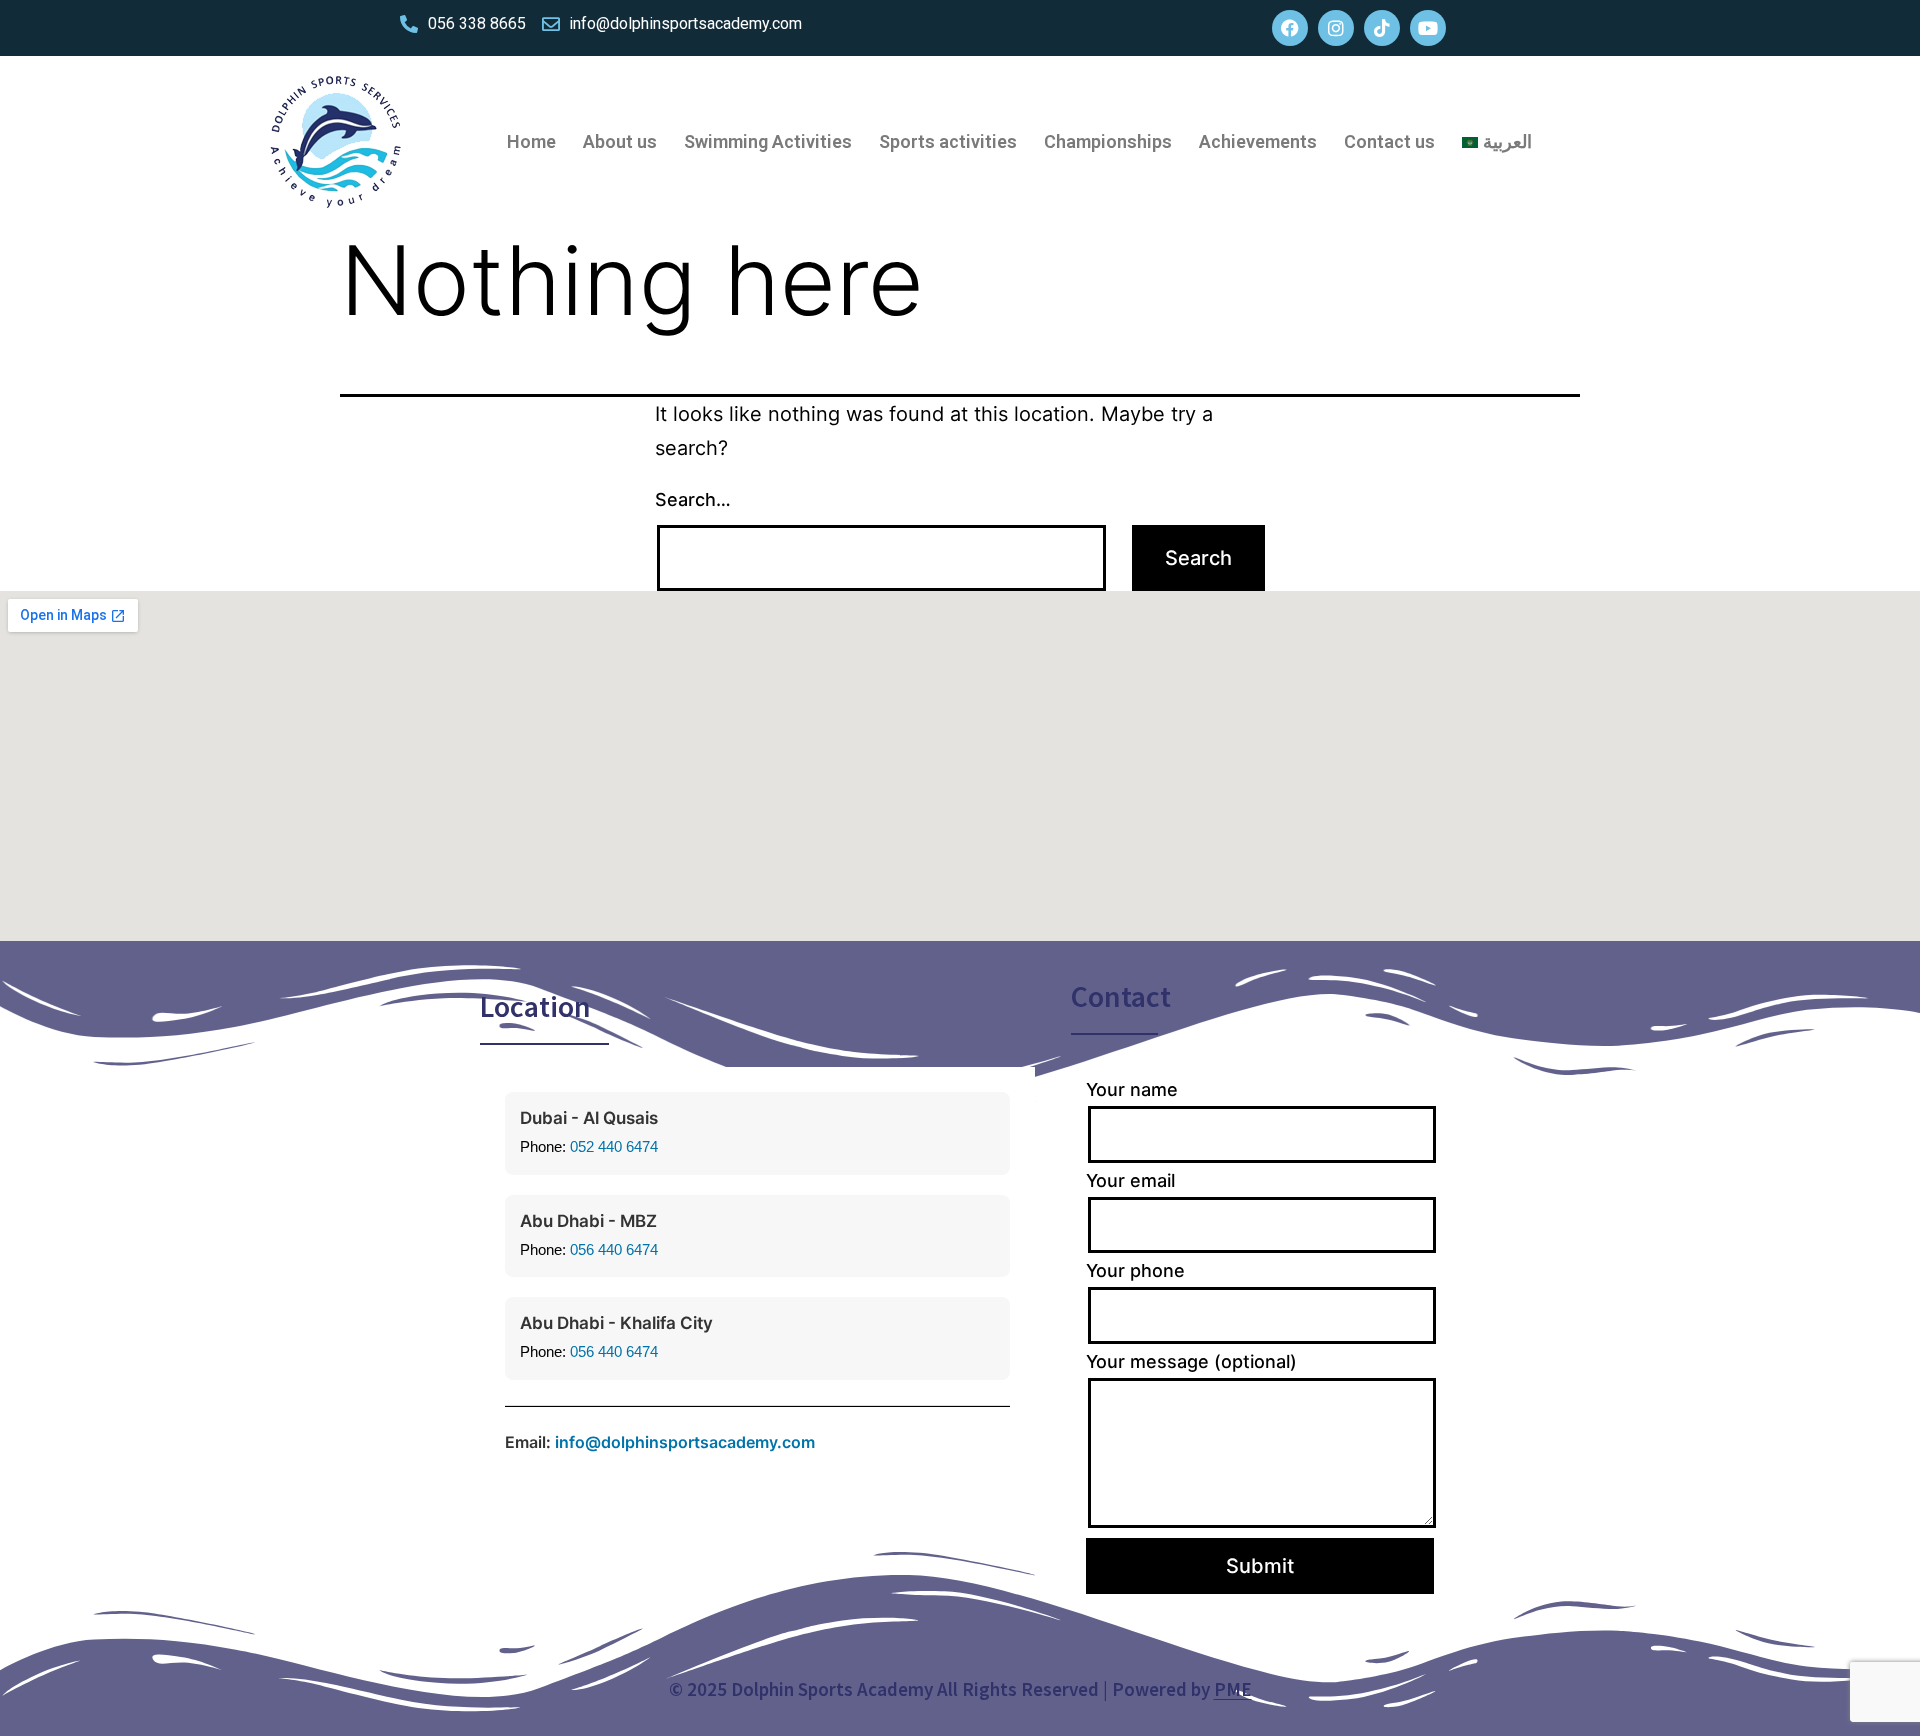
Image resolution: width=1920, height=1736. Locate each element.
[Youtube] (1428, 28)
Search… (693, 499)
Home (531, 141)
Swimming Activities (768, 141)
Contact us (1389, 141)
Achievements (1258, 141)
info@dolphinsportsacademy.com (685, 1442)
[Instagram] (1336, 28)
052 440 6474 (614, 1146)
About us (620, 141)
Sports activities (948, 141)
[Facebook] (1290, 28)
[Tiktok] (1382, 28)
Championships (1108, 141)
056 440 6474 (614, 1249)
